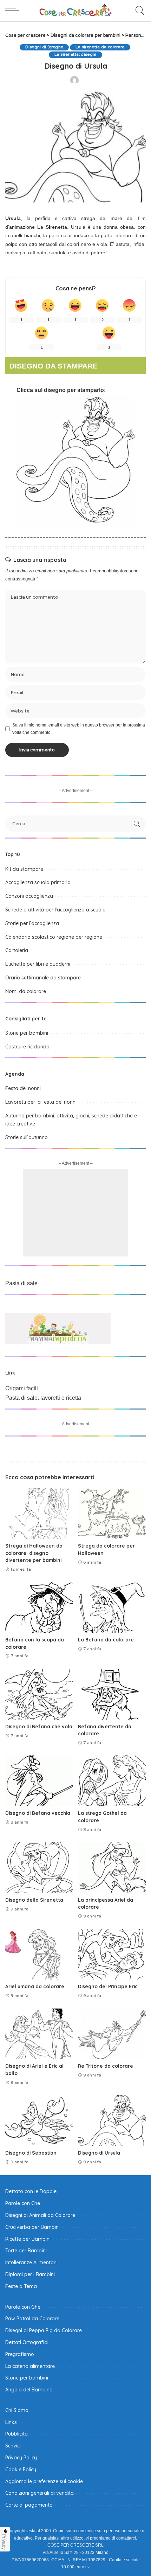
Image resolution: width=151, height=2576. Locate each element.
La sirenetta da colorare (100, 47)
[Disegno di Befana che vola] (39, 1694)
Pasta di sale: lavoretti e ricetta (43, 1398)
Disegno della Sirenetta (34, 1900)
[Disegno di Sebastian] (39, 2120)
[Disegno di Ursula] (112, 2120)
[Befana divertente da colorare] (112, 1694)
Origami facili (22, 1388)
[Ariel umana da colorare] (39, 1954)
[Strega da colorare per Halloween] (112, 1513)
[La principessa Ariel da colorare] (112, 1868)
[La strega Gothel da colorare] (112, 1781)
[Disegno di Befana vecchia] (39, 1781)
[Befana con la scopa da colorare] (39, 1607)
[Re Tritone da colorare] (112, 2034)
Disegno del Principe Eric (108, 1986)
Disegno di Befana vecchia (38, 1813)
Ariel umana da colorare (35, 1986)
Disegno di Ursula (99, 2153)
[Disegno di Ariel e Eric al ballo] (39, 2034)
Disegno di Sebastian (31, 2153)
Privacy (4, 2542)
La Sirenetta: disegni (75, 54)
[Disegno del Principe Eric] (112, 1954)
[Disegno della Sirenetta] (39, 1868)
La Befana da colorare (106, 1640)
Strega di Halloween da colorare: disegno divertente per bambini (34, 1553)
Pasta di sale (21, 1283)
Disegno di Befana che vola (39, 1726)
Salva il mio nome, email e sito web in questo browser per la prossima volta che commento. (79, 729)
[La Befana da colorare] (112, 1607)
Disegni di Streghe (44, 47)
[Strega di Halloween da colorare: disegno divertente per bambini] (39, 1513)
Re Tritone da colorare (106, 2066)
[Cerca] (138, 11)
